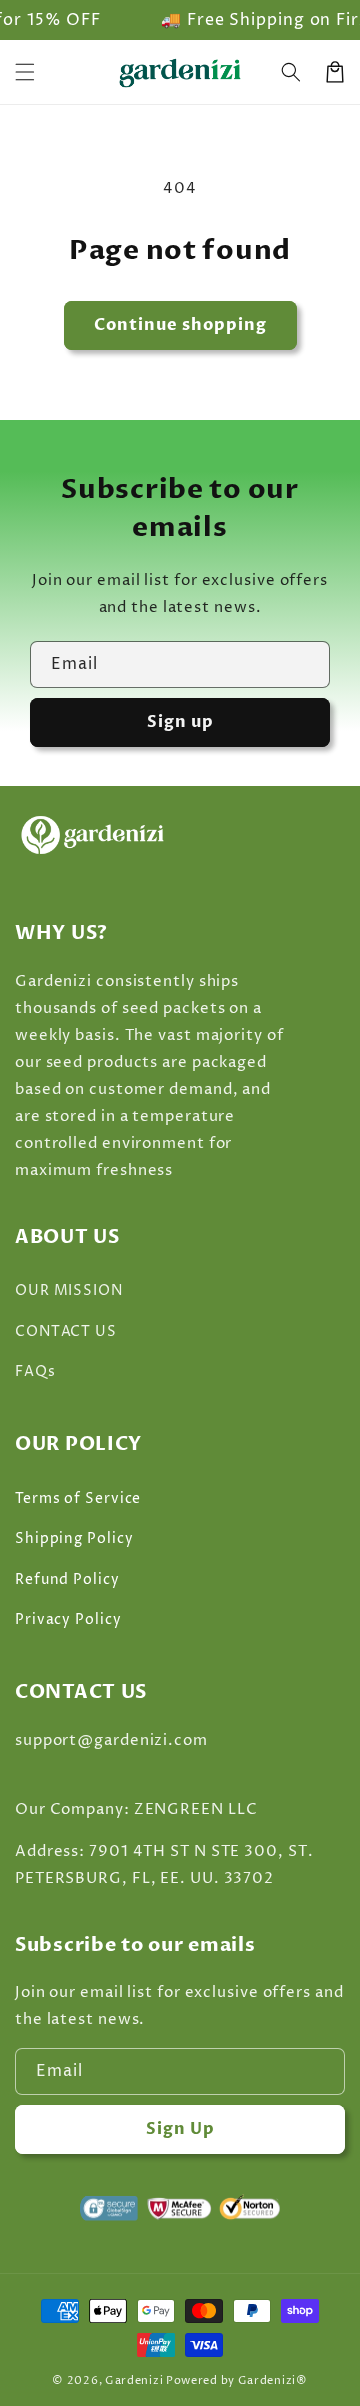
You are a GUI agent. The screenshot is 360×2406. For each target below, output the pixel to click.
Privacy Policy (68, 1619)
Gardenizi (134, 2380)
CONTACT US (66, 1331)
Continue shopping (180, 325)
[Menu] (25, 72)
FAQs (35, 1371)
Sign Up (180, 2129)
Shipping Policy (74, 1538)
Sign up (180, 722)
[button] (291, 72)
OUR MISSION (69, 1290)
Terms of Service (78, 1498)
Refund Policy (67, 1579)
